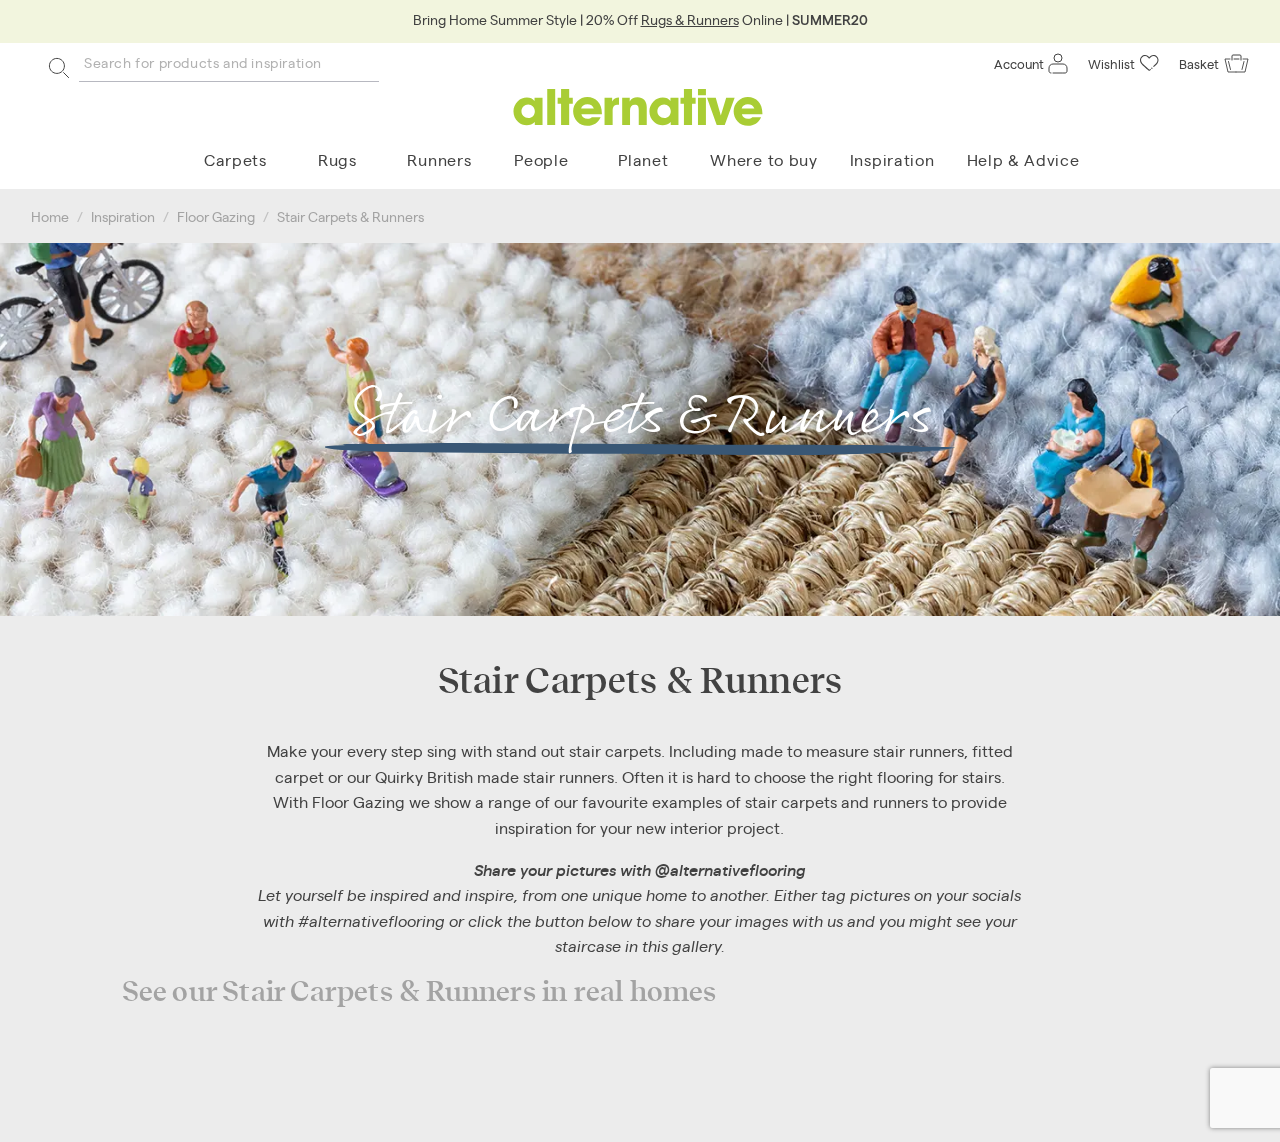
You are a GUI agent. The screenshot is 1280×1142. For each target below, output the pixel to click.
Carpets (235, 159)
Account (1019, 63)
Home (50, 216)
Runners (439, 159)
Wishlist (1111, 63)
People (541, 159)
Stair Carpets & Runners (350, 216)
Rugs (337, 159)
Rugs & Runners (690, 19)
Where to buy (763, 159)
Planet (643, 159)
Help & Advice (1023, 159)
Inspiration (892, 159)
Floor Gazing (216, 216)
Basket (1199, 63)
